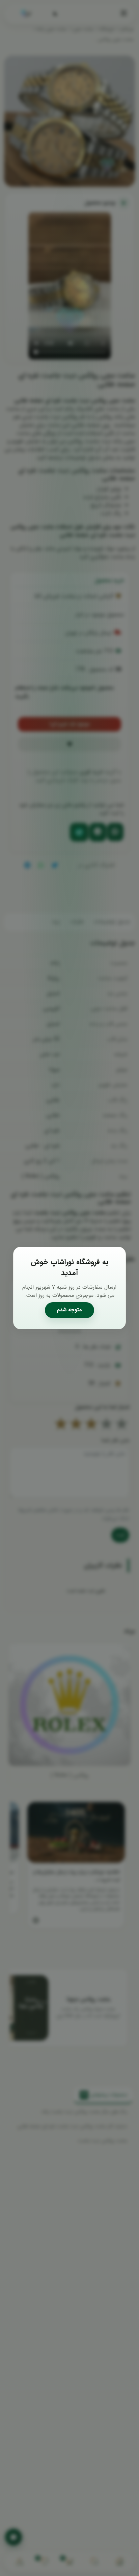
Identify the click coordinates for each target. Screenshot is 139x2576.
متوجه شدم (69, 1310)
